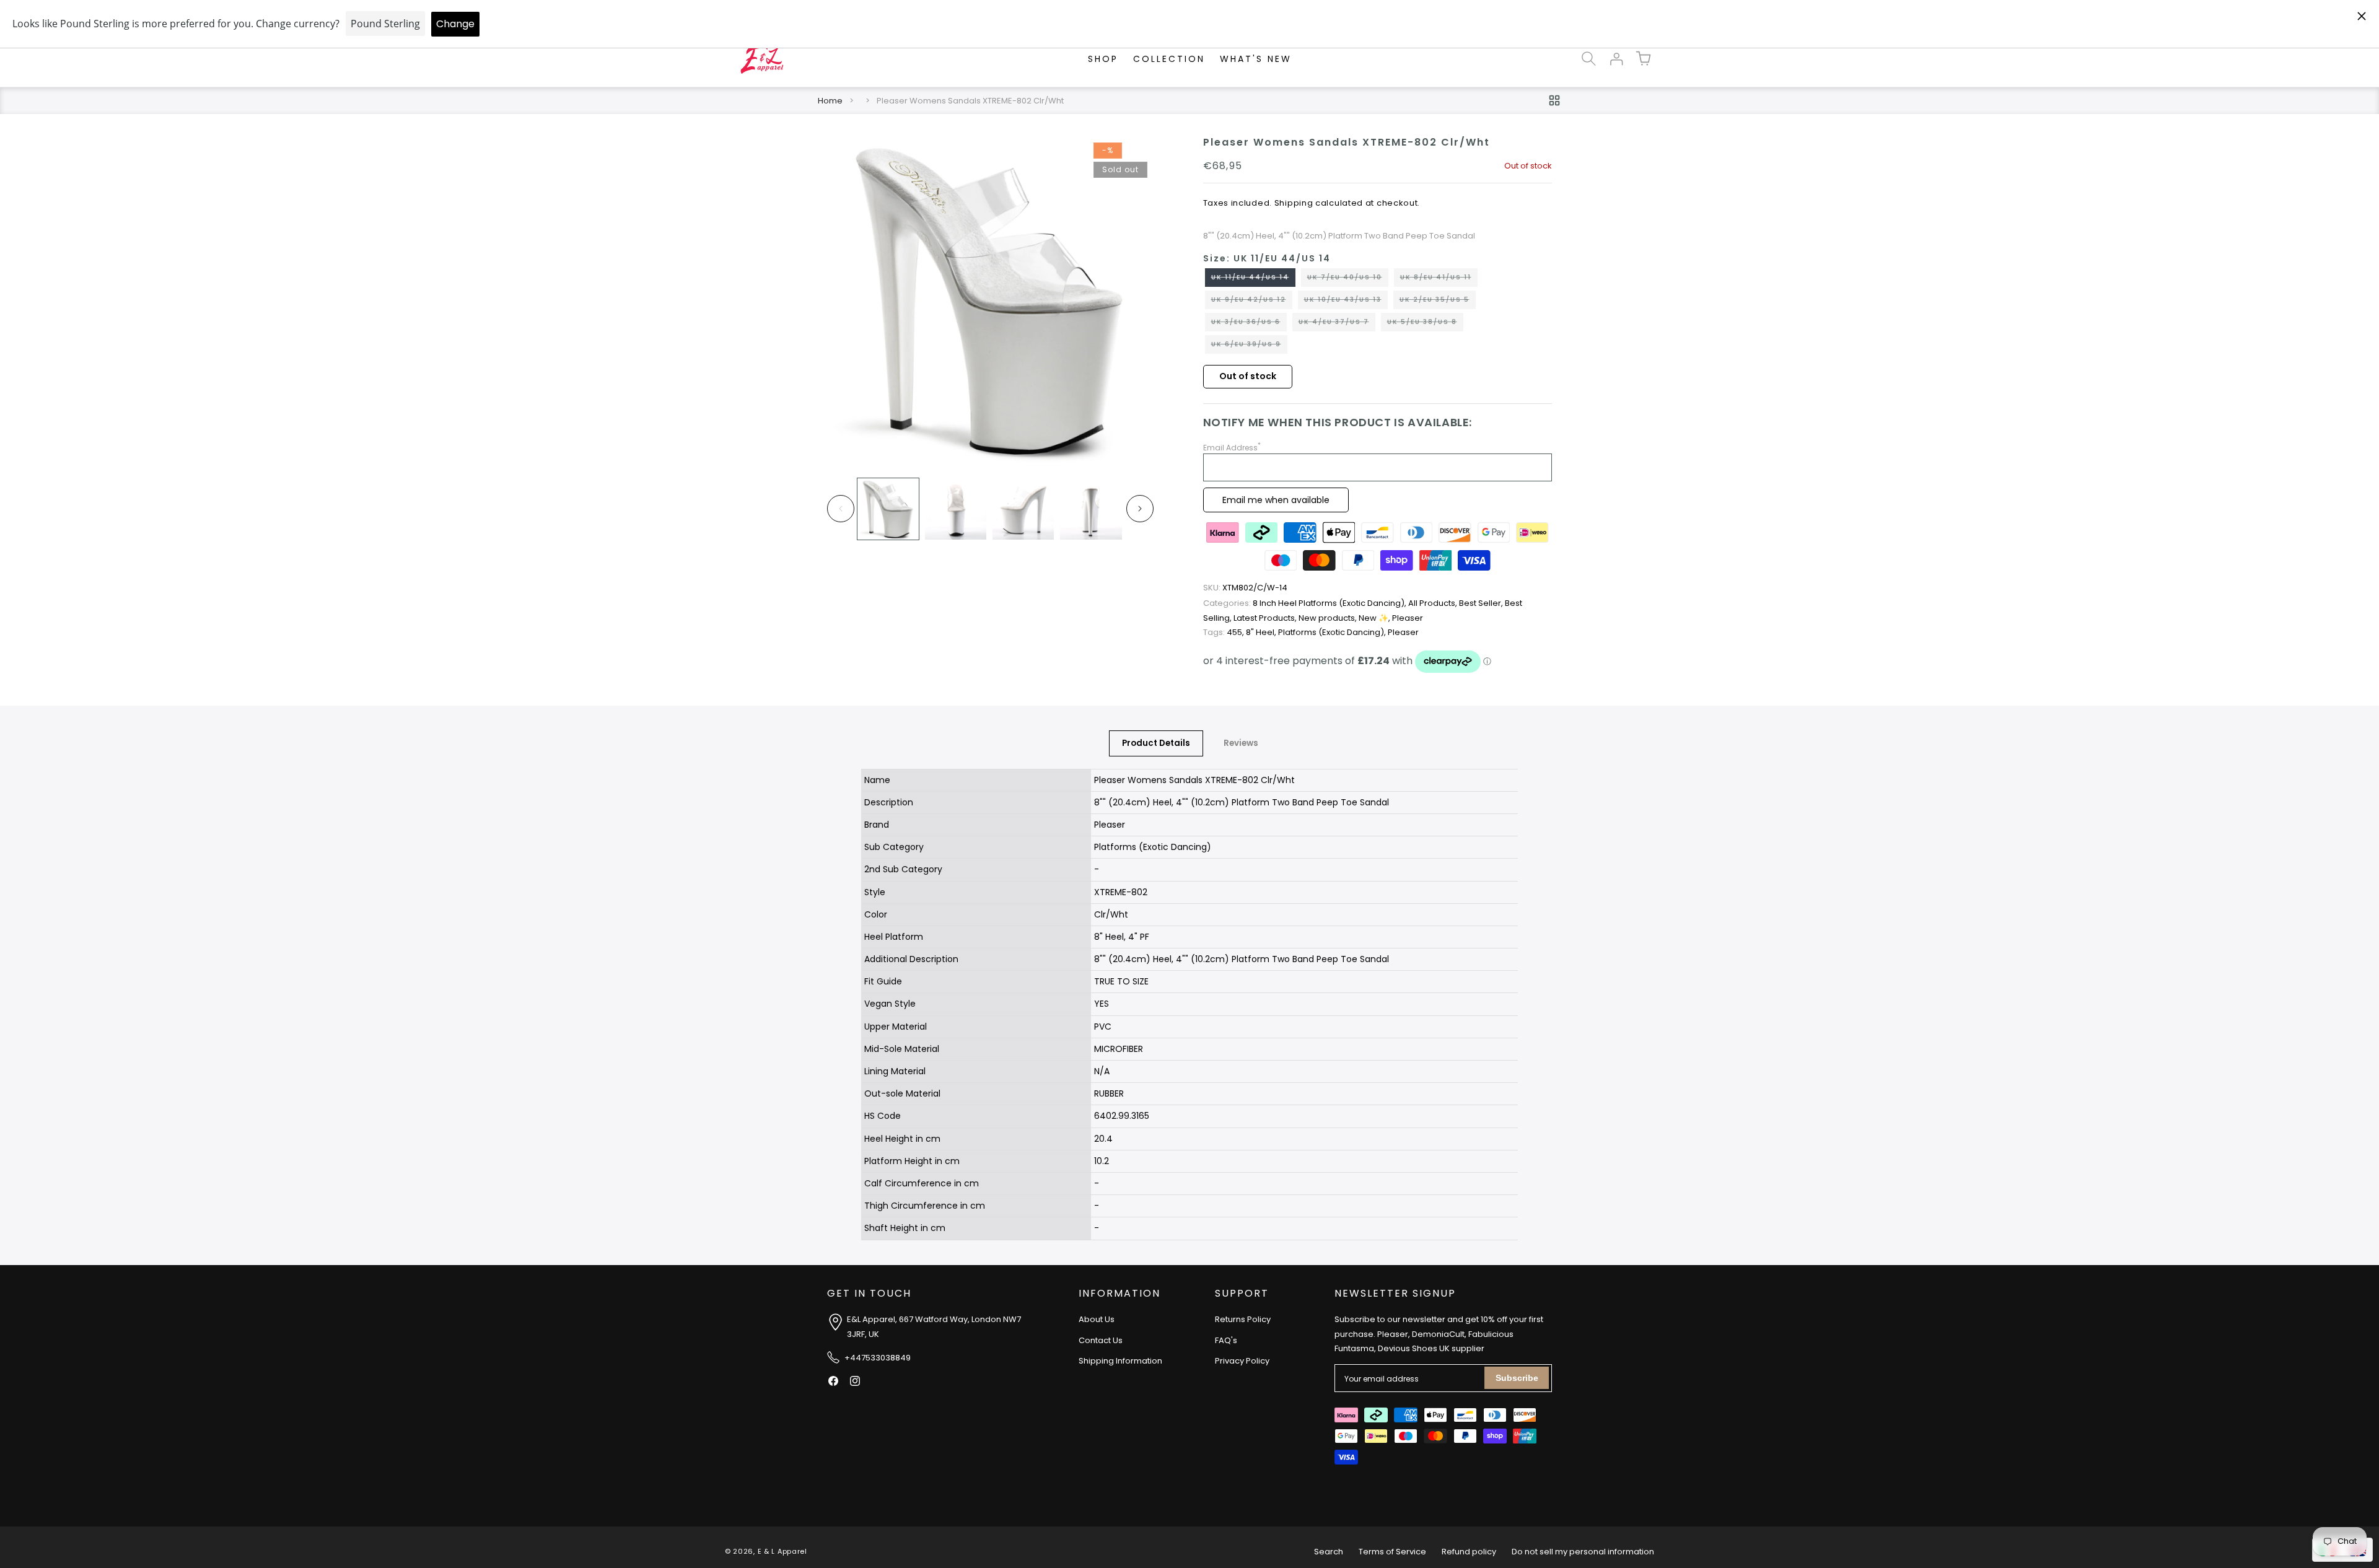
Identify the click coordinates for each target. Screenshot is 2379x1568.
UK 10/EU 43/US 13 (1346, 302)
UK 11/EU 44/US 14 (1253, 279)
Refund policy (1469, 1552)
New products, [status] (1329, 618)
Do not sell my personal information (1583, 1552)
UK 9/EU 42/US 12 (1252, 302)
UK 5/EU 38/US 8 (1425, 324)
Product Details (1156, 743)
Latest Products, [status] (1266, 618)
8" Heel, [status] (1262, 632)
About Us (1097, 1320)
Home (830, 101)
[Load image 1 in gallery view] (888, 509)
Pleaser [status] (1408, 618)
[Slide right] (1140, 509)
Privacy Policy (1242, 1361)
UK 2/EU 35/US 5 (1438, 302)
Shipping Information (1120, 1361)
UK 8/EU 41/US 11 (1439, 279)
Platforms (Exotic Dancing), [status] (1333, 632)
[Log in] (1616, 59)
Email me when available (1276, 500)
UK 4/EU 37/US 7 (1337, 324)
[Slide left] (841, 509)
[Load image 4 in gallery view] (1091, 509)
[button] (1588, 59)
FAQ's (1226, 1340)
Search (1329, 1552)
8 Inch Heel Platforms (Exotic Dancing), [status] (1306, 603)
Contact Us (1101, 1340)
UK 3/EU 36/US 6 (1249, 324)
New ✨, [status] (1375, 618)
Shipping (1294, 203)
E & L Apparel (782, 1552)
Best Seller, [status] (1482, 603)
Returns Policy (1243, 1320)
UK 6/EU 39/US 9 (1249, 346)
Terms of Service (1392, 1552)
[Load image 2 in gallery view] (956, 509)
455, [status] (1225, 632)
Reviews (1241, 743)
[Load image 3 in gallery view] (1023, 509)
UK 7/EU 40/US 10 (1348, 279)
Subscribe (1517, 1378)
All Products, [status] (1434, 603)
